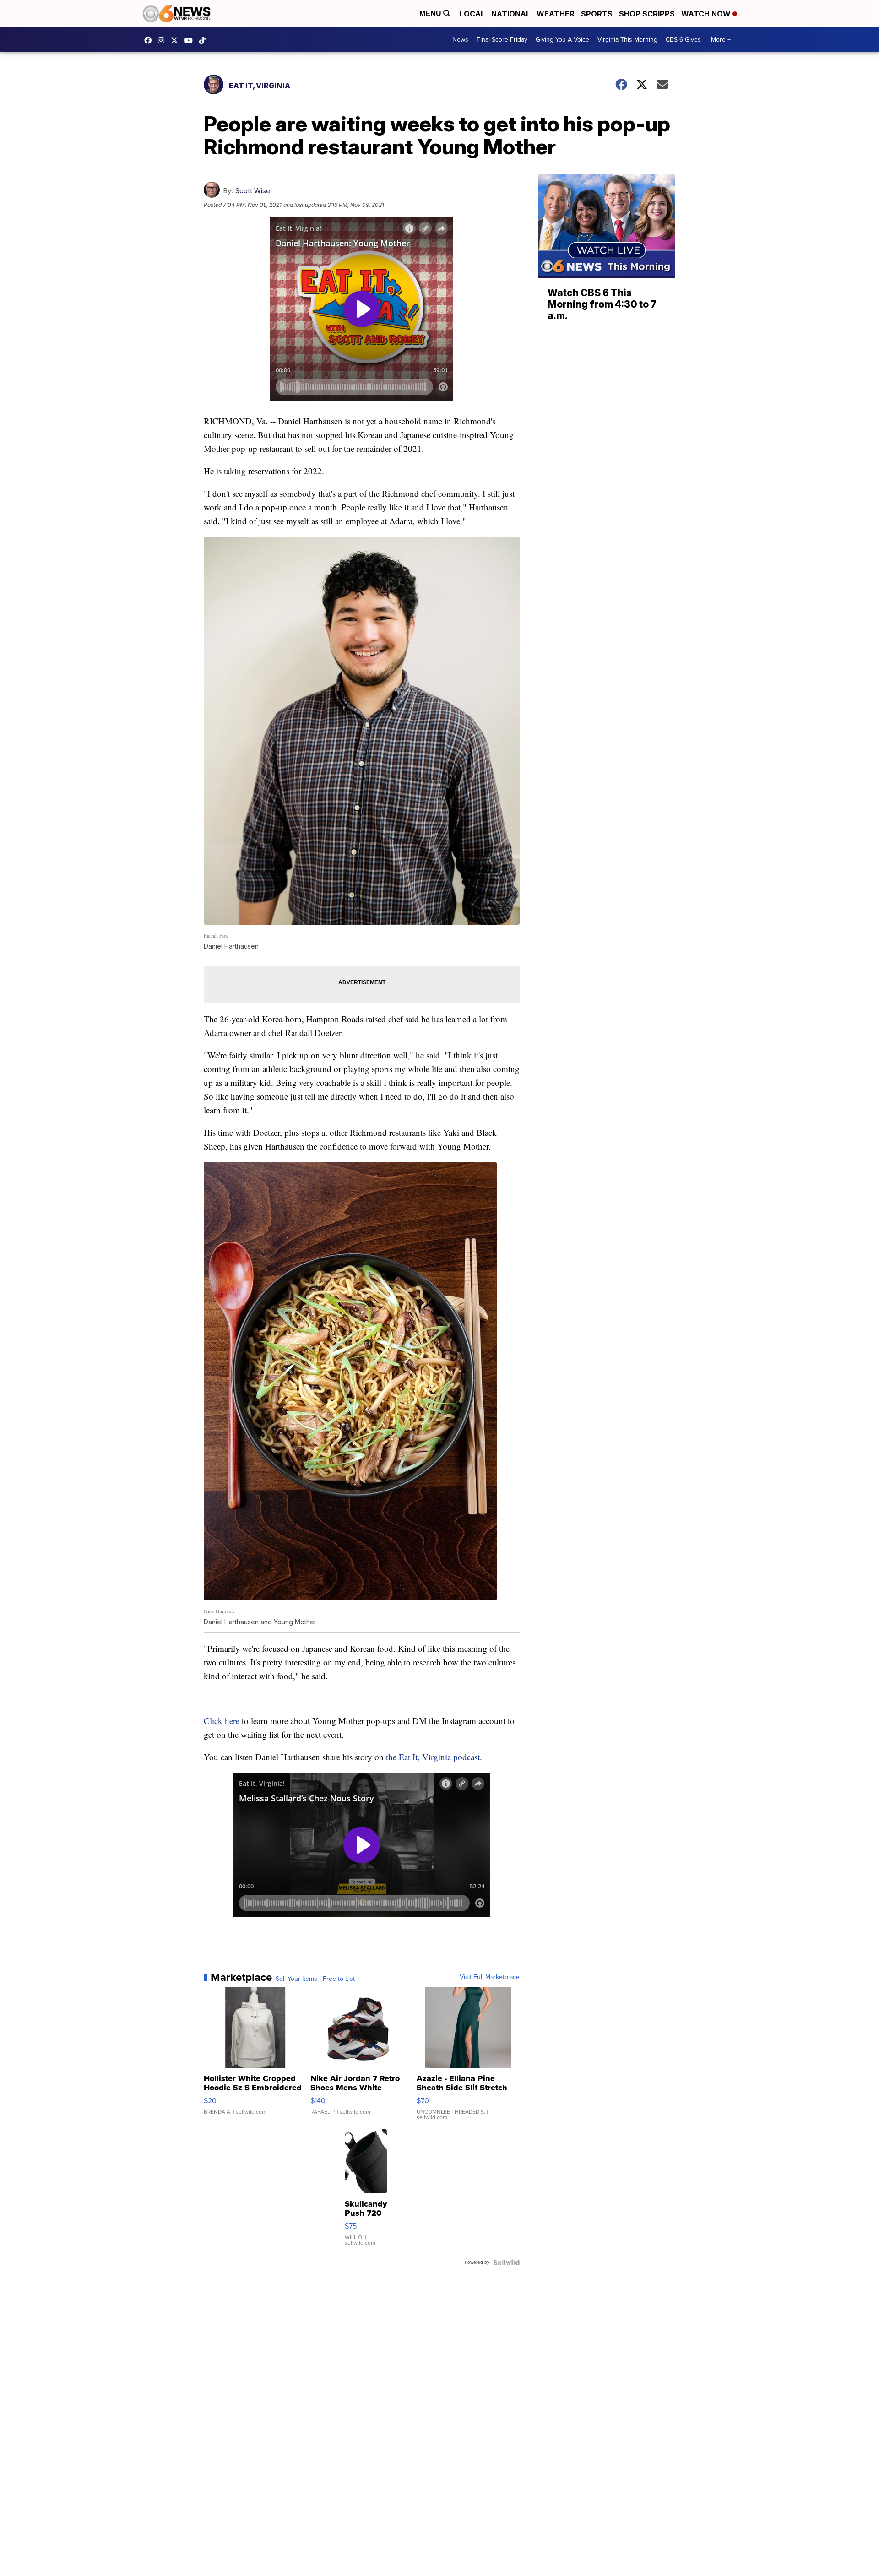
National (511, 14)
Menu (431, 14)
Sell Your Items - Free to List (315, 1979)
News (460, 40)
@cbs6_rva (205, 40)
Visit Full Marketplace (490, 1977)
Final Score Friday (502, 40)
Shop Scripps (647, 14)
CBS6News (150, 40)
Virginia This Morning (627, 40)
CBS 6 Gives (683, 40)
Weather (556, 14)
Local (472, 14)
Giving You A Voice (562, 40)
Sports (597, 14)
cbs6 (163, 40)
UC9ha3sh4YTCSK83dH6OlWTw (191, 40)
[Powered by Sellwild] (506, 2262)
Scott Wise (252, 191)
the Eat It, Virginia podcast (433, 1757)
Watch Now (707, 14)
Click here (222, 1721)
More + (721, 40)
